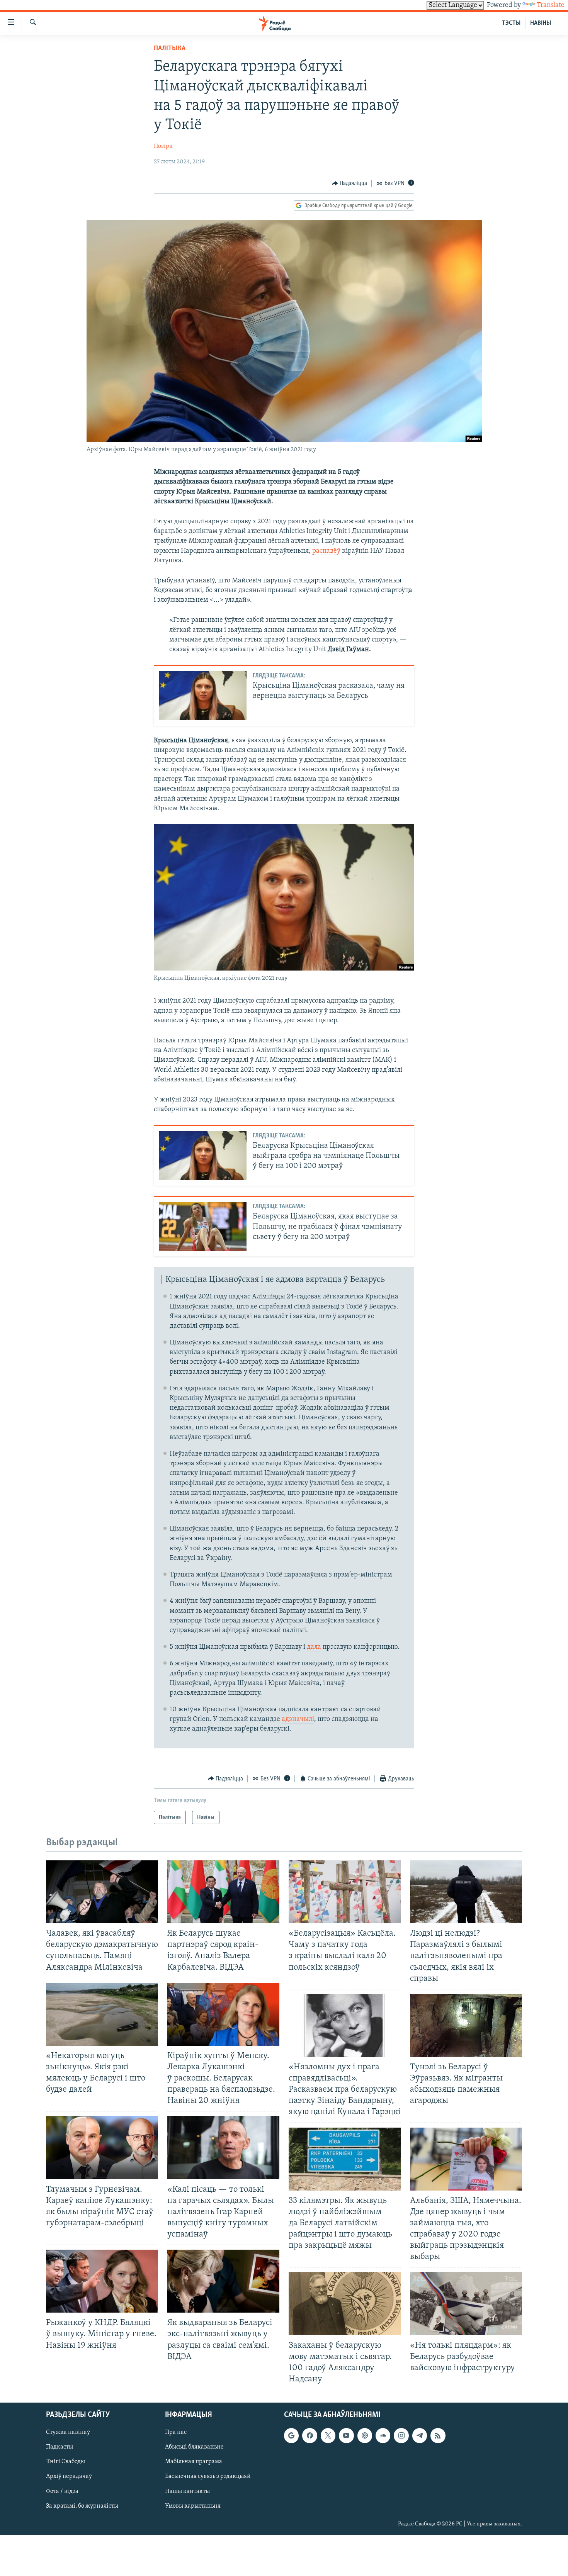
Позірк (163, 146)
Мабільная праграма (194, 2462)
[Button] (350, 183)
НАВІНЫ (541, 23)
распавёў (326, 551)
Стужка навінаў (68, 2432)
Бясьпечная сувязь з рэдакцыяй (208, 2477)
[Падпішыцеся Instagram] (401, 2435)
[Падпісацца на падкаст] (365, 2435)
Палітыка (170, 49)
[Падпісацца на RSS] (438, 2435)
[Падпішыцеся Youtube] (346, 2435)
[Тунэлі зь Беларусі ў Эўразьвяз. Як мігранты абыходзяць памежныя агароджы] (466, 2025)
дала (314, 1647)
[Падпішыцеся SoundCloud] (383, 2435)
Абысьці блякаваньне (194, 2447)
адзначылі (298, 1719)
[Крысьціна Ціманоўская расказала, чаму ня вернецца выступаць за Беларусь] (203, 696)
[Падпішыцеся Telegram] (420, 2435)
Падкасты (60, 2447)
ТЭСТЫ (511, 23)
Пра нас (176, 2432)
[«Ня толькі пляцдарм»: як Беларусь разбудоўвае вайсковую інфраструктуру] (466, 2304)
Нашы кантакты (187, 2491)
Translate (551, 5)
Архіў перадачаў (69, 2477)
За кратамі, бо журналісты (82, 2506)
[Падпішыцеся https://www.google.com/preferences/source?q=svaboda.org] (291, 2435)
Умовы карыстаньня (193, 2506)
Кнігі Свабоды (65, 2462)
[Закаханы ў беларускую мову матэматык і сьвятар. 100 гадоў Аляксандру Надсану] (345, 2304)
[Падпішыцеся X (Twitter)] (328, 2435)
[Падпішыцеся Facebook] (310, 2435)
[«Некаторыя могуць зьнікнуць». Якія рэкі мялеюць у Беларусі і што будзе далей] (102, 2014)
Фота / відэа (62, 2491)
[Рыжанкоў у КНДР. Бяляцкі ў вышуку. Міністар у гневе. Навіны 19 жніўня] (102, 2281)
